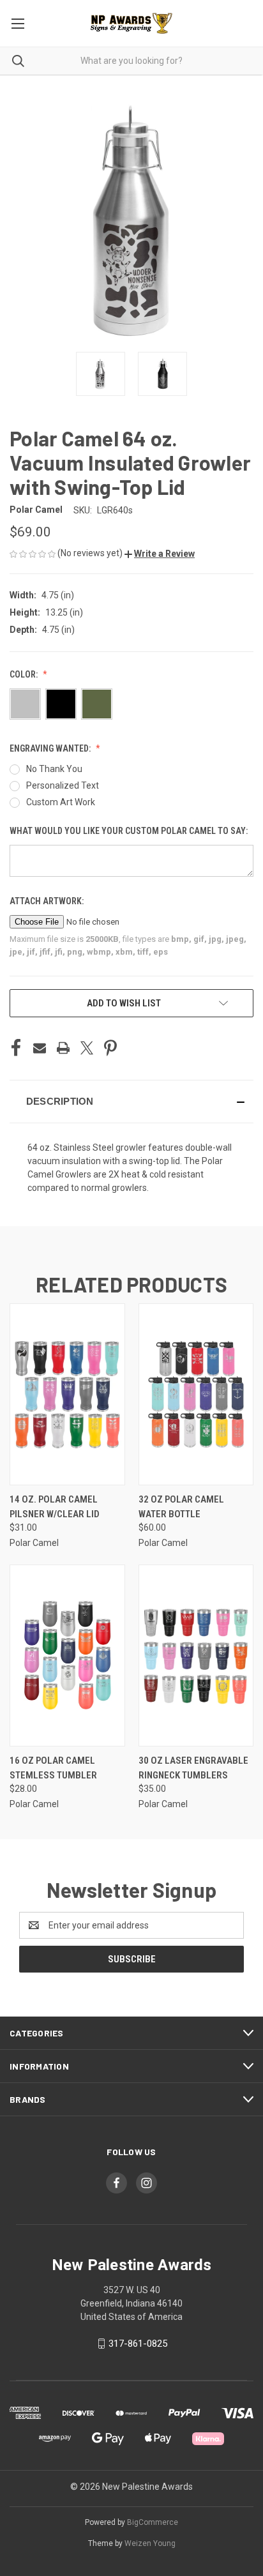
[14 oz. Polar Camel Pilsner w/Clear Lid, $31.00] (67, 1394)
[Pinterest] (110, 1048)
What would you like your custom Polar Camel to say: (130, 831)
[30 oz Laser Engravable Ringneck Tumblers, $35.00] (196, 1655)
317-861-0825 (138, 2344)
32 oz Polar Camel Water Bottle (181, 1507)
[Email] (40, 1048)
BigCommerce (153, 2522)
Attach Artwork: (48, 901)
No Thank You (54, 769)
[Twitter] (87, 1048)
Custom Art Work (61, 802)
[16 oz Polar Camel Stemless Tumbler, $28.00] (67, 1655)
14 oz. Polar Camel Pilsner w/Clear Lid (55, 1507)
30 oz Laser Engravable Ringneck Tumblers (193, 1768)
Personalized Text (63, 785)
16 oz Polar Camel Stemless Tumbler (53, 1768)
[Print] (63, 1048)
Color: (25, 674)
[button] (160, 554)
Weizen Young (150, 2543)
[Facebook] (16, 1048)
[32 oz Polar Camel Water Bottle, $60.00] (196, 1394)
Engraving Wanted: (51, 748)
